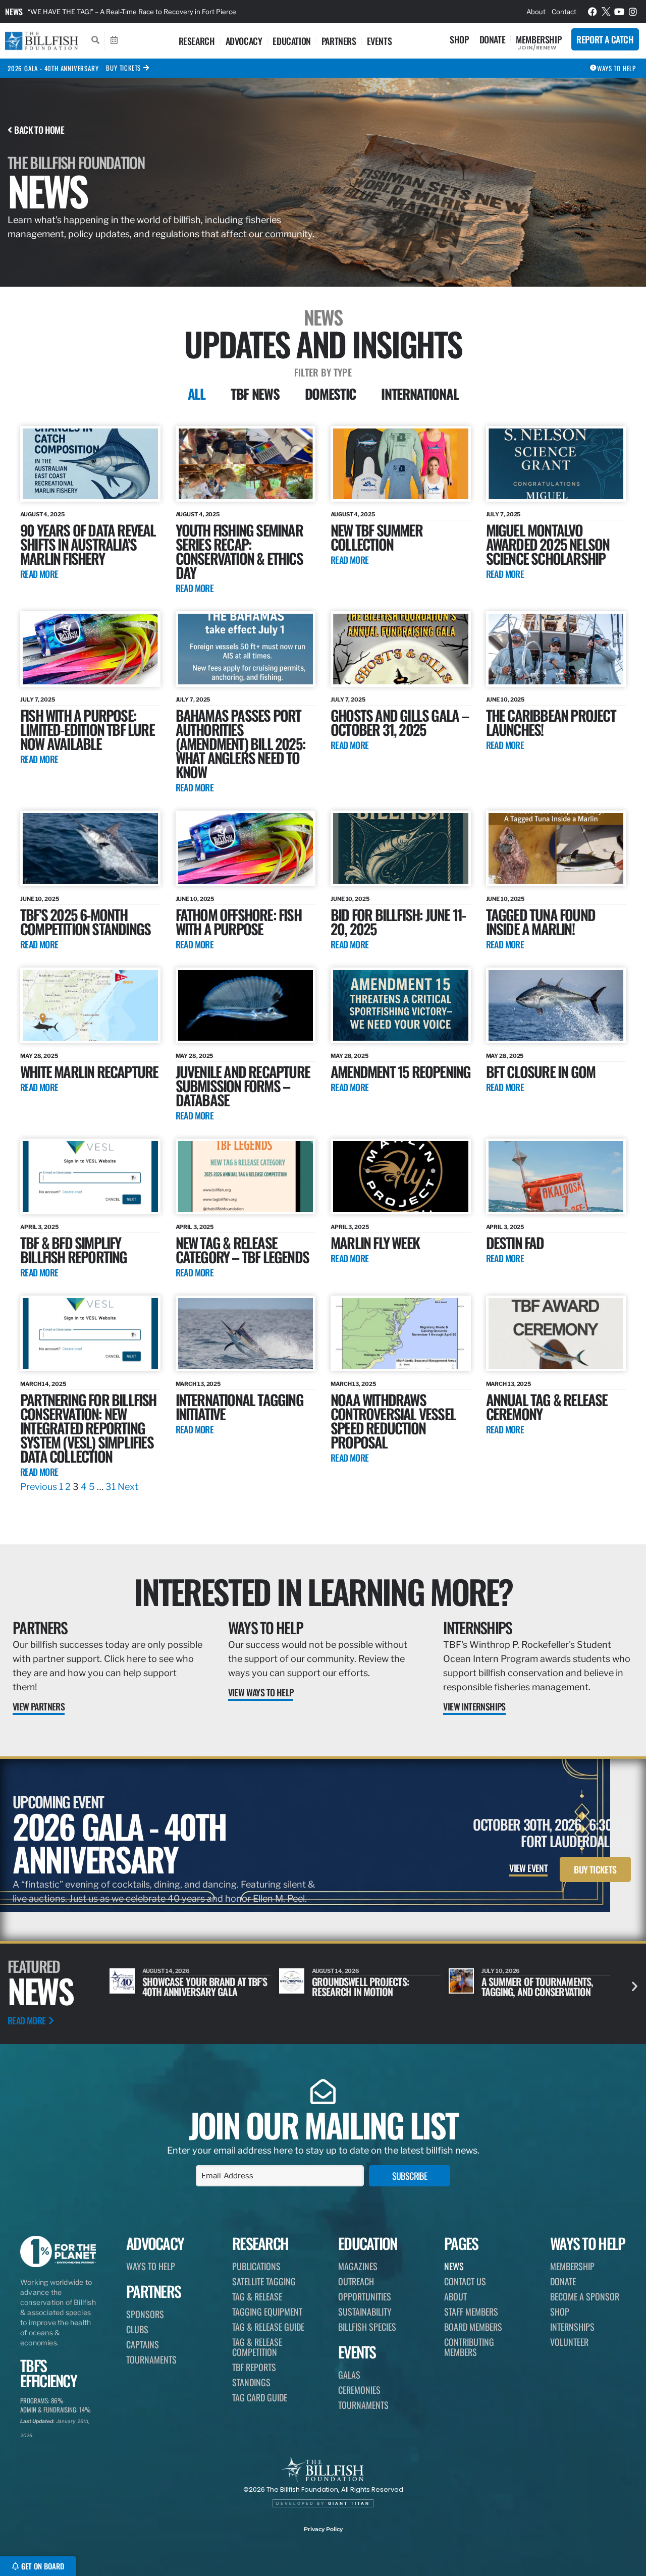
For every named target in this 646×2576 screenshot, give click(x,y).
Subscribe (410, 2176)
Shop (459, 39)
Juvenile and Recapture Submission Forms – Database (243, 1085)
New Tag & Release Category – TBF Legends (242, 1249)
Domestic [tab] (331, 394)
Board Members (473, 2327)
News (14, 12)
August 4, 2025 (42, 514)
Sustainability (365, 2312)
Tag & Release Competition (257, 2347)
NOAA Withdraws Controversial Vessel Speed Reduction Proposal (393, 1420)
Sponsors (145, 2314)
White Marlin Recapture (89, 1071)
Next (128, 1487)
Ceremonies (359, 2390)
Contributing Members (469, 2347)
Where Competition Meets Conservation (533, 1987)
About (536, 12)
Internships (477, 1627)
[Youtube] (619, 12)
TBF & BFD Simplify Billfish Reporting (74, 1249)
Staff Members (471, 2312)
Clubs (137, 2329)
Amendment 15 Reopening (400, 1071)
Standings (251, 2382)
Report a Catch (605, 39)
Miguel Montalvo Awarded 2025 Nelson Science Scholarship (548, 544)
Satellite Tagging (264, 2281)
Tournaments (151, 2359)
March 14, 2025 (43, 1384)
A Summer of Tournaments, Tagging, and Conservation (368, 1987)
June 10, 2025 (505, 700)
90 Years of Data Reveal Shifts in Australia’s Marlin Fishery (88, 544)
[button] (635, 1986)
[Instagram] (633, 12)
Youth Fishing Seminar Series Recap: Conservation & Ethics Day (239, 551)
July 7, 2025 (503, 514)
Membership (539, 39)
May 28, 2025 (39, 1056)
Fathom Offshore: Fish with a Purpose (238, 921)
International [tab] (420, 394)
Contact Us (465, 2281)
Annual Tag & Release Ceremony (547, 1406)
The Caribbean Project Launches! (551, 722)
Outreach (356, 2281)
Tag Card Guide (260, 2397)
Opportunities (365, 2296)
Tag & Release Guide (268, 2327)
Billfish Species (367, 2327)
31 (111, 1487)
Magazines (358, 2266)
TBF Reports (254, 2367)
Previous (39, 1487)
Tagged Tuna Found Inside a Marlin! (541, 921)
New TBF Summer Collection (376, 537)
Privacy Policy (323, 2529)
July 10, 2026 (331, 1971)
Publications (256, 2266)
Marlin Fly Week (375, 1242)
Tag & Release (257, 2296)
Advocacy (244, 41)
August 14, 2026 (166, 1971)
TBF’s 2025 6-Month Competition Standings (85, 921)
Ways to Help (266, 1627)
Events (380, 41)
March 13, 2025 (198, 1384)
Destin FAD (515, 1242)
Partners (339, 41)
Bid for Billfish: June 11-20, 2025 (398, 921)
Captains (143, 2344)
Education (291, 41)
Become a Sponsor (585, 2296)
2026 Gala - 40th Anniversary (53, 68)
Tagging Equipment (267, 2312)
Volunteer (569, 2342)
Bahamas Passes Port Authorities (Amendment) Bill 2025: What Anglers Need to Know (240, 743)
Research (197, 41)
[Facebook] (593, 12)
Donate (493, 39)
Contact (564, 12)
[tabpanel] (323, 960)
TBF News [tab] (255, 394)
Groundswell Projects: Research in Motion (191, 1987)
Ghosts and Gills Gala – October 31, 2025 (400, 722)
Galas (349, 2375)
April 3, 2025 (39, 1227)
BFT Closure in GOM (541, 1071)
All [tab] (197, 394)
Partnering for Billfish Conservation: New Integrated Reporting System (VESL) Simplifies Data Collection (189, 12)
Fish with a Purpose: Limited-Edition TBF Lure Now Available (87, 729)
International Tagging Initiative (239, 1406)
